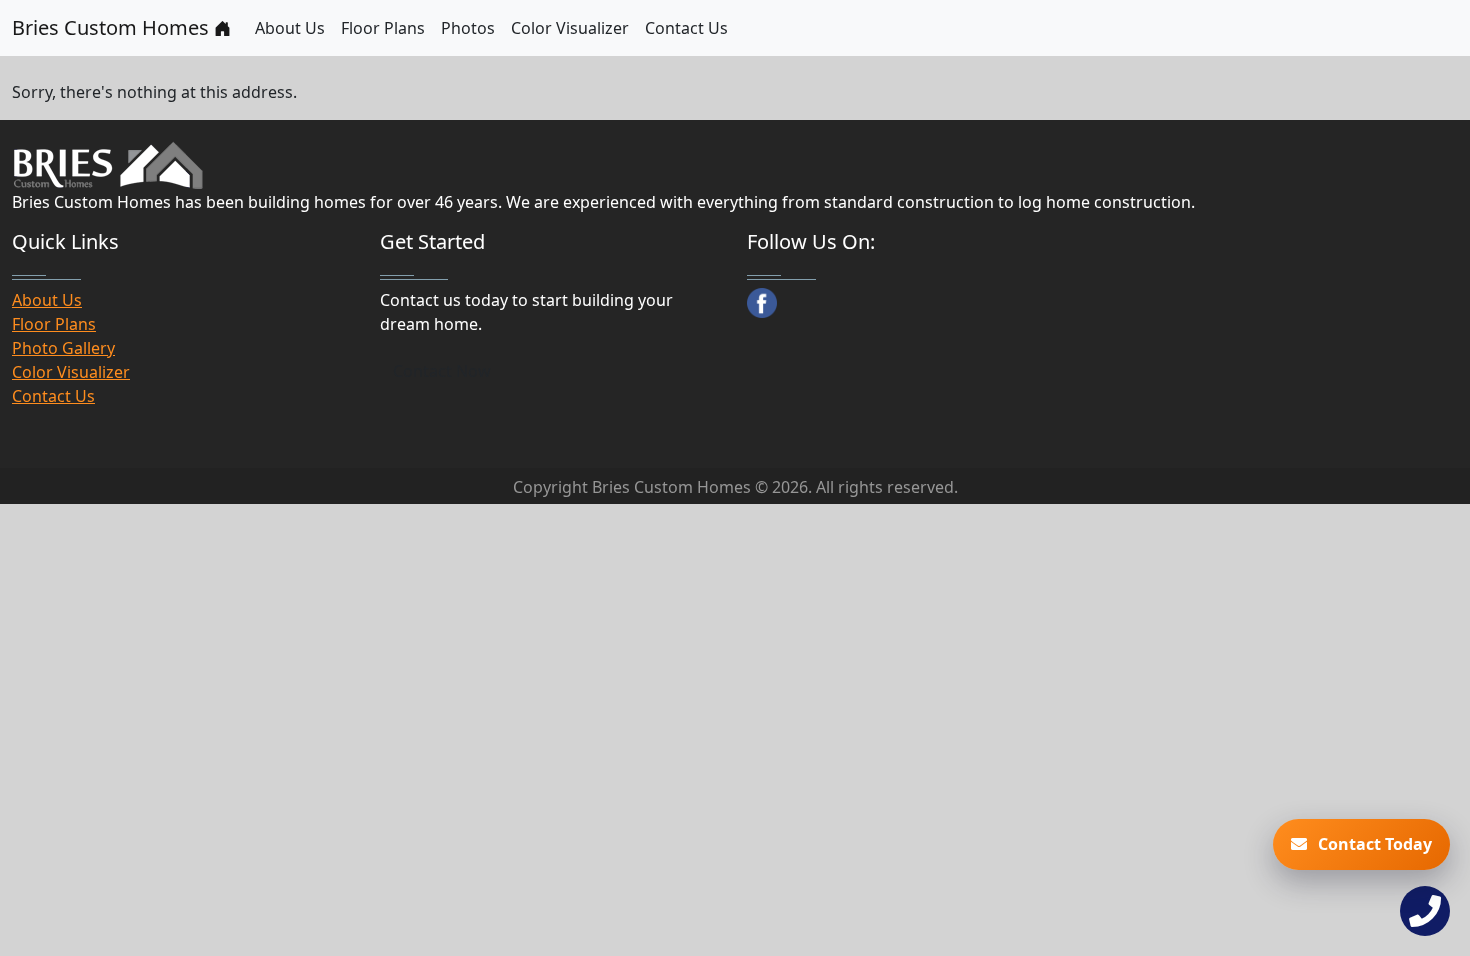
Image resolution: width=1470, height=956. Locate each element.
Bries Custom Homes (113, 27)
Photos (468, 28)
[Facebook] (762, 303)
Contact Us (686, 28)
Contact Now (442, 371)
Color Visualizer (570, 28)
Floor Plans (383, 28)
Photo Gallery (63, 348)
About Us (290, 28)
